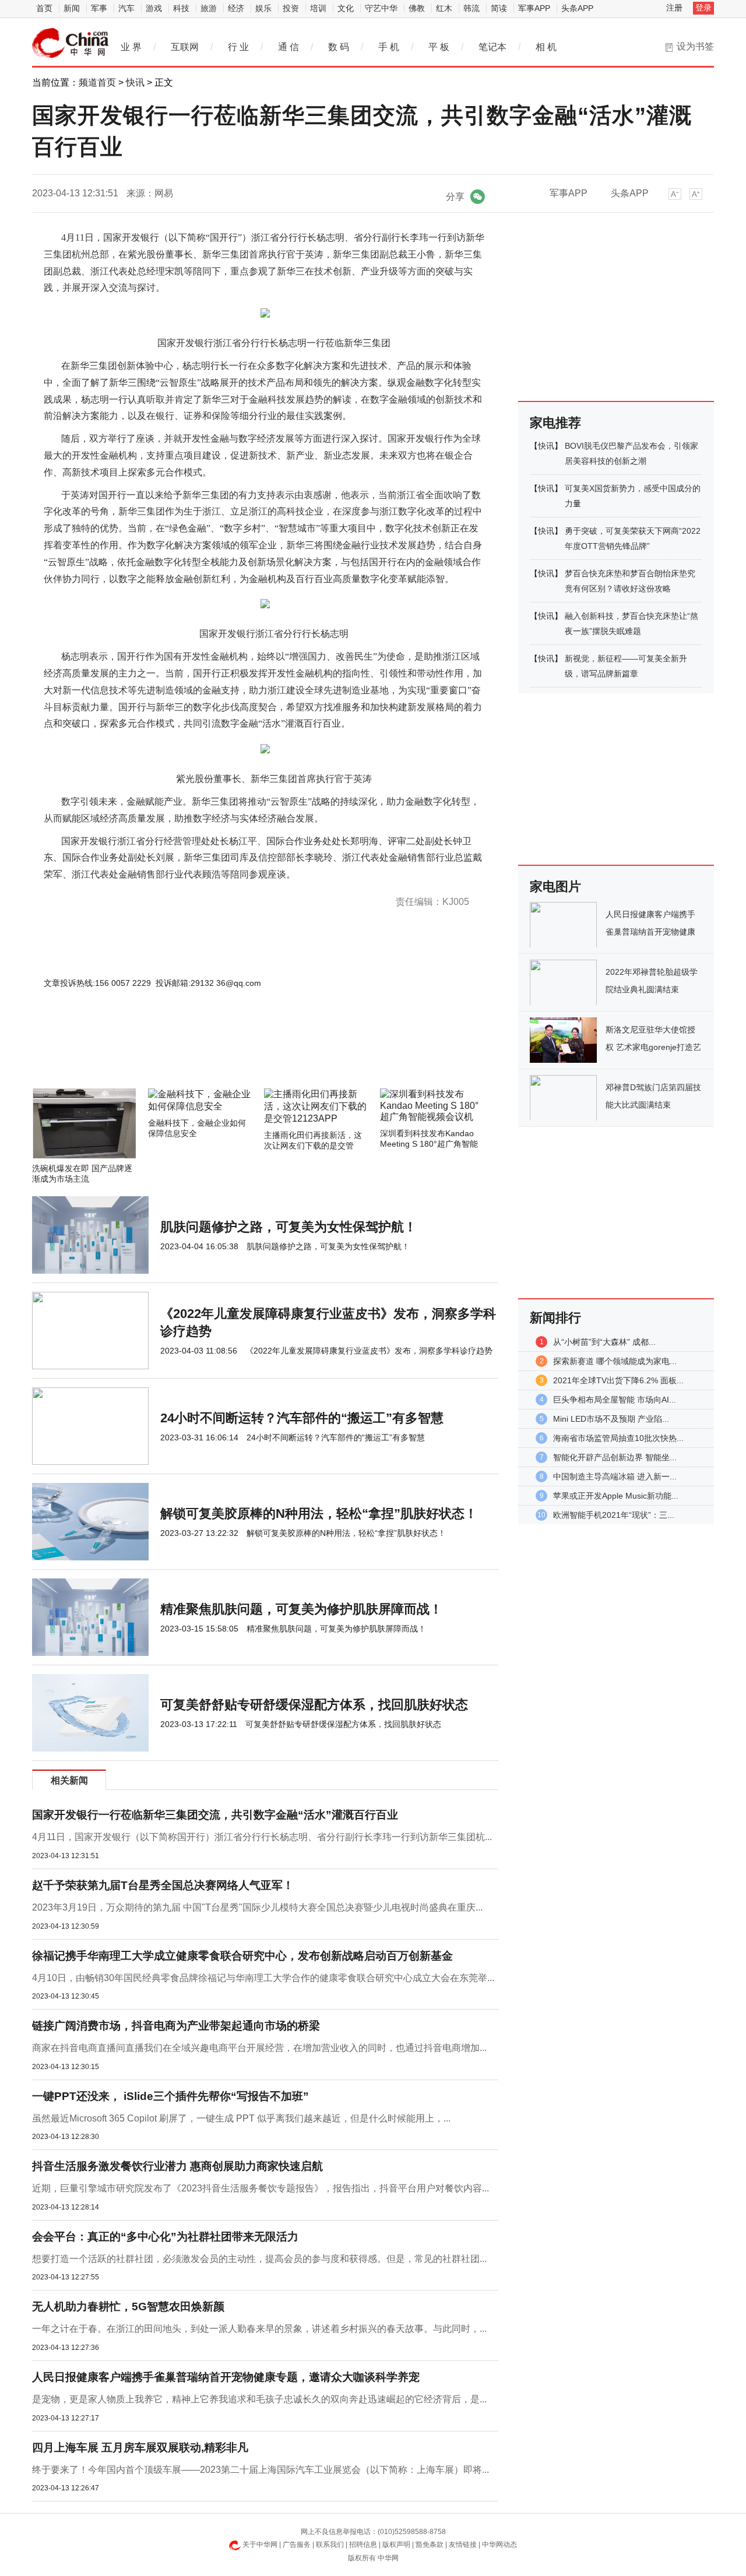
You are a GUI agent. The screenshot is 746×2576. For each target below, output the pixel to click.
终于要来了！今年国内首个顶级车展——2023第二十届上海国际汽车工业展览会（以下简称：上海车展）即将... (261, 2470)
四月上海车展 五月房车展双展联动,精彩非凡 (140, 2448)
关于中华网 (260, 2545)
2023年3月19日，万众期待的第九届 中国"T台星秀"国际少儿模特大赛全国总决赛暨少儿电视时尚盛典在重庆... (257, 1907)
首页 (44, 8)
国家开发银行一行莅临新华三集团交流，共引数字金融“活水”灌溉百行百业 (215, 1815)
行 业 (238, 47)
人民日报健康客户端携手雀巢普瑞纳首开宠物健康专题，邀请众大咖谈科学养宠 (226, 2377)
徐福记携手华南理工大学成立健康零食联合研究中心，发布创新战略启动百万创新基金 (242, 1956)
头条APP (577, 8)
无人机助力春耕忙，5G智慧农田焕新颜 (128, 2307)
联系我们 (330, 2545)
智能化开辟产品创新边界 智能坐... (615, 1457)
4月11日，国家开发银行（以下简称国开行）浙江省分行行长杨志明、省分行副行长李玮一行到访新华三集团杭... (262, 1837)
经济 (236, 8)
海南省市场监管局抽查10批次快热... (618, 1438)
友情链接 (463, 2545)
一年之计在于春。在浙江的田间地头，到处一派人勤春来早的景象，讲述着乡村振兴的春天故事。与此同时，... (259, 2329)
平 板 (439, 47)
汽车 (126, 8)
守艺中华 (381, 8)
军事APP (534, 8)
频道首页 (97, 82)
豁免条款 (430, 2545)
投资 (291, 8)
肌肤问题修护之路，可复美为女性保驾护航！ (288, 1227)
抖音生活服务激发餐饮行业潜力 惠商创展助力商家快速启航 (177, 2166)
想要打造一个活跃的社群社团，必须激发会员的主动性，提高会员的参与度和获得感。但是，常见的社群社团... (259, 2259)
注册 (674, 8)
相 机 (546, 47)
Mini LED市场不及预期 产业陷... (611, 1419)
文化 (346, 8)
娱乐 (263, 8)
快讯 (135, 82)
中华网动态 (499, 2545)
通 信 (288, 47)
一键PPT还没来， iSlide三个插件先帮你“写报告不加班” (170, 2096)
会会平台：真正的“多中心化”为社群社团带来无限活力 (165, 2237)
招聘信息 (363, 2545)
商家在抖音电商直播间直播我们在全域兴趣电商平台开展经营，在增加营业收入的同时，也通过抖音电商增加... (259, 2048)
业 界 (131, 47)
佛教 (417, 8)
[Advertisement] (230, 1057)
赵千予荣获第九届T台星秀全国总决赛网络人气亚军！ (163, 1885)
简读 (499, 8)
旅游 (209, 8)
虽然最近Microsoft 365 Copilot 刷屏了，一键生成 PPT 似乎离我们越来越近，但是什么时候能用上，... (241, 2118)
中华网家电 (71, 43)
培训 (318, 8)
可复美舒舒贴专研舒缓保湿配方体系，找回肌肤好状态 (314, 1705)
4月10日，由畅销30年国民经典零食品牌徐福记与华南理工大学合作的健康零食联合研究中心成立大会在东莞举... (263, 1978)
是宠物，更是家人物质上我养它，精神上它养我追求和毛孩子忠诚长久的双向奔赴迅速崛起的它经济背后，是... (259, 2399)
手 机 (389, 47)
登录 (703, 8)
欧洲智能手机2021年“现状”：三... (614, 1515)
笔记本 (492, 47)
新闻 (72, 8)
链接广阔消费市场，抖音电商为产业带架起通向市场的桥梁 (176, 2026)
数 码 (339, 47)
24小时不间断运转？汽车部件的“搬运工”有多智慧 (302, 1418)
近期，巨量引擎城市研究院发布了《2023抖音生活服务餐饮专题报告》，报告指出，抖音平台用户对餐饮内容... (261, 2188)
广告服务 (297, 2545)
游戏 (154, 8)
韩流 (471, 8)
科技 (181, 8)
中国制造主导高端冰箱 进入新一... (615, 1476)
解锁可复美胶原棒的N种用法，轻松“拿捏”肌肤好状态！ (319, 1513)
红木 (444, 8)
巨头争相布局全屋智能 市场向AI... (615, 1400)
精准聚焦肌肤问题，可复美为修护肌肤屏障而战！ (301, 1609)
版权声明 (396, 2545)
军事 (99, 8)
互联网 (185, 47)
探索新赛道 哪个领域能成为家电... (615, 1361)
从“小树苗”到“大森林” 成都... (604, 1342)
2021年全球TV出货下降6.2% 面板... (618, 1380)
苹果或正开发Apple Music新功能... (616, 1496)
